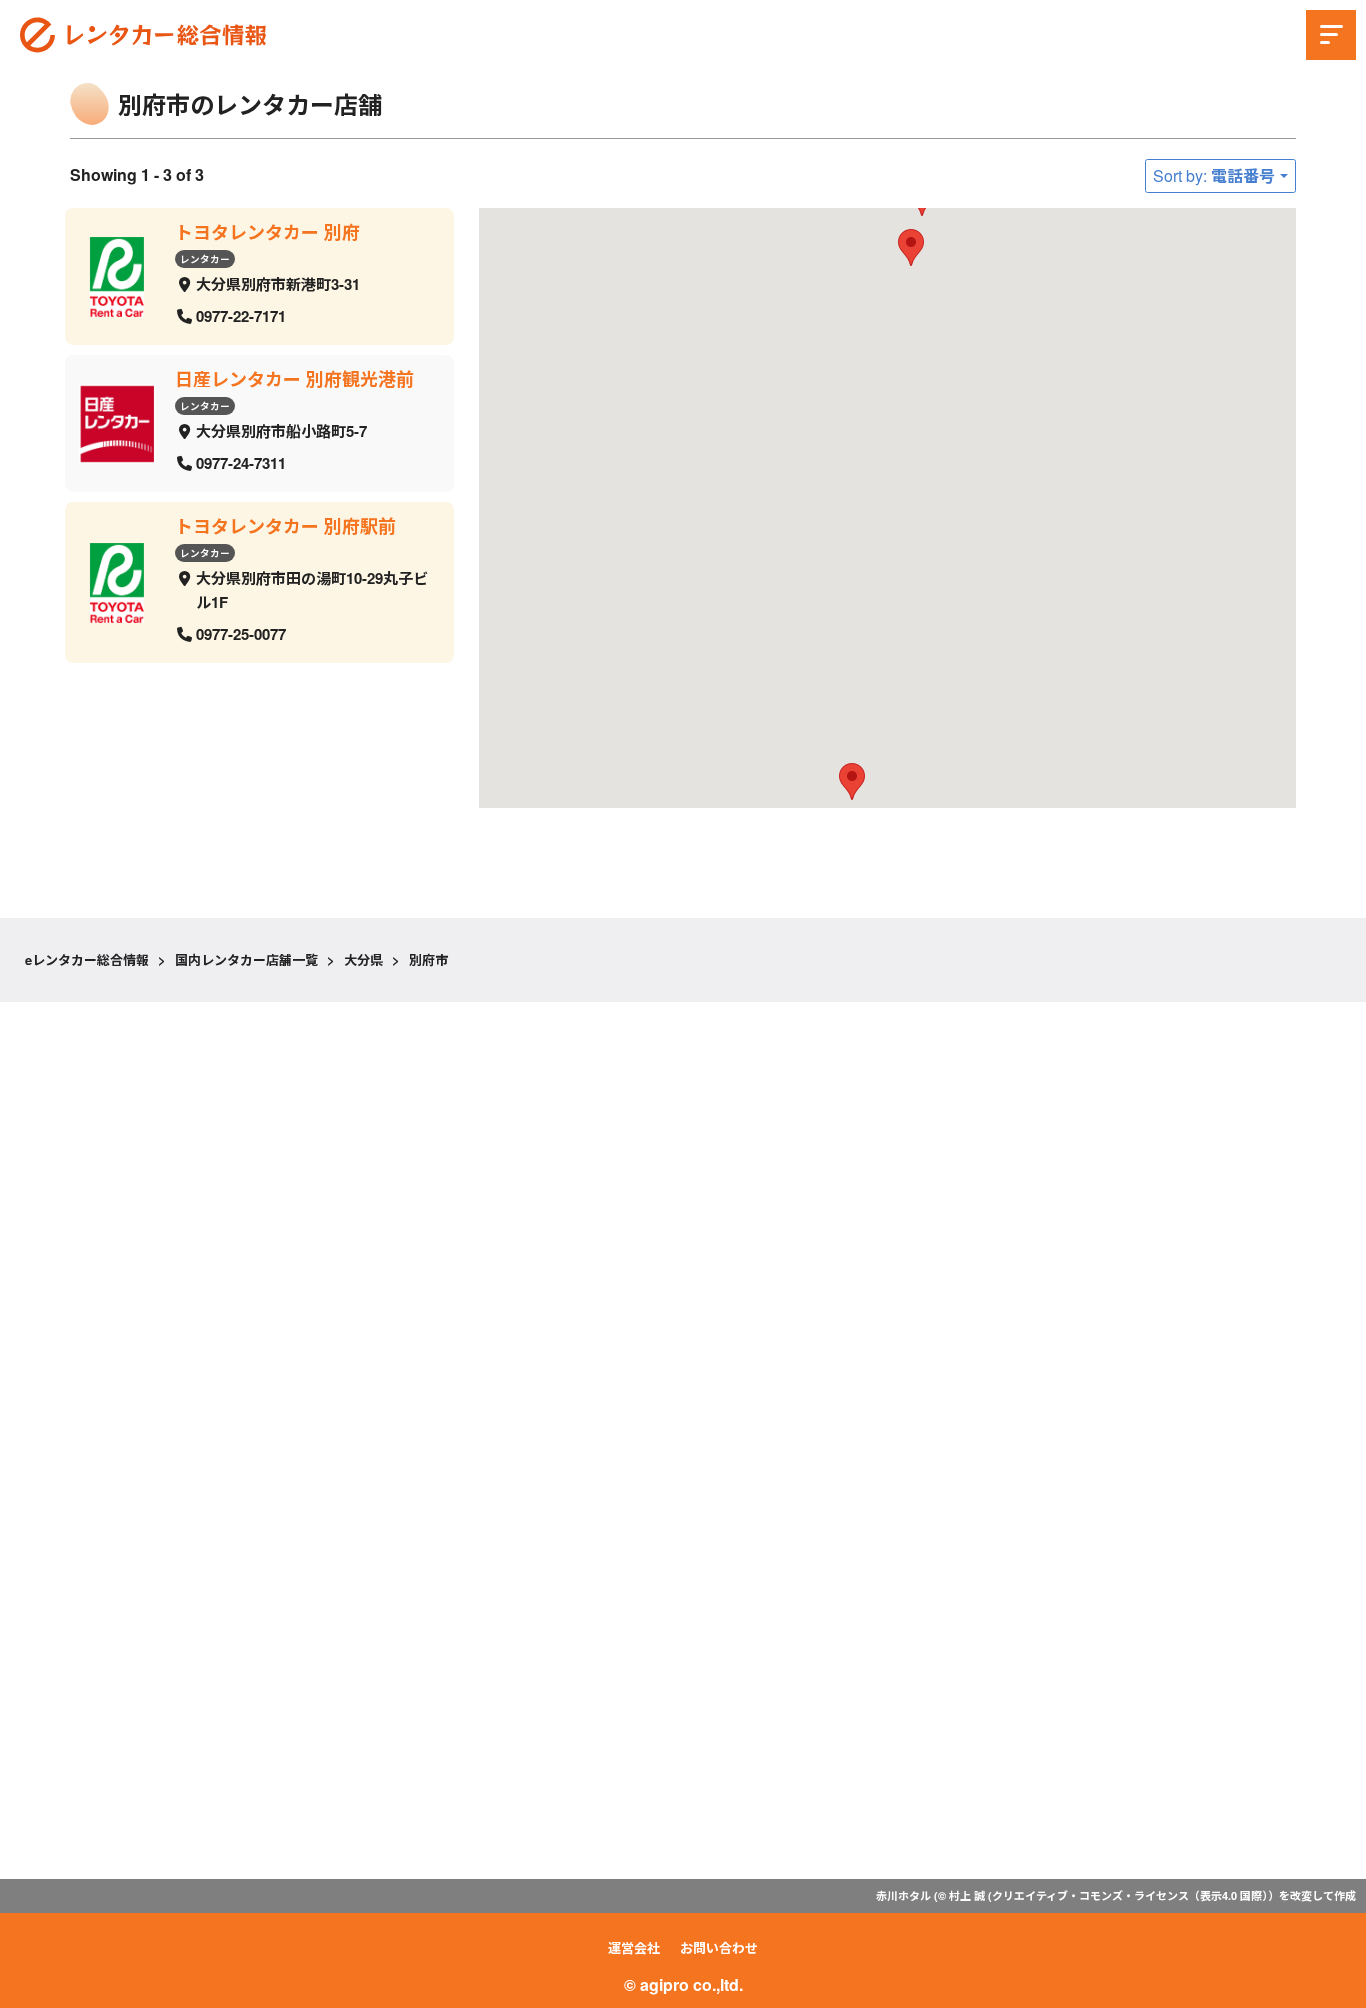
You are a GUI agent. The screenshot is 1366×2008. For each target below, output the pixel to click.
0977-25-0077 (241, 634)
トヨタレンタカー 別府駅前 (285, 526)
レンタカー (205, 258)
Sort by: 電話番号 (1214, 175)
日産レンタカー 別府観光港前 (294, 379)
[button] (911, 247)
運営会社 (634, 1947)
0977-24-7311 (241, 462)
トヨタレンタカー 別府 (267, 232)
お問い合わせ (719, 1947)
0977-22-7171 (241, 315)
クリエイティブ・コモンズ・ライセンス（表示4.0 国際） (1130, 1895)
